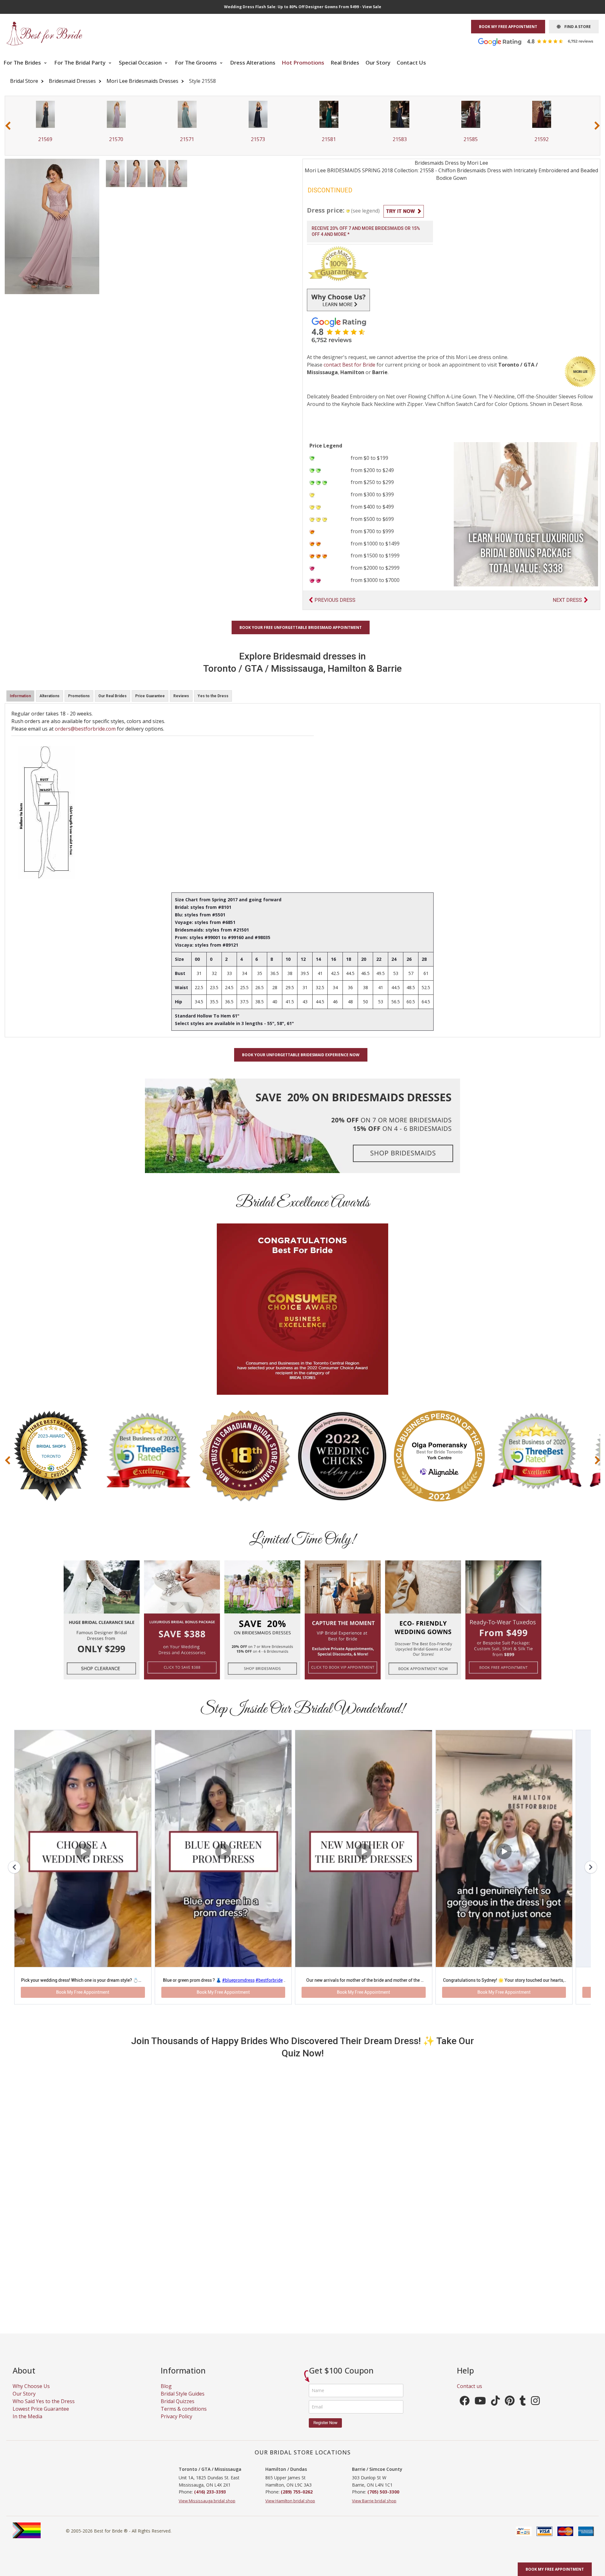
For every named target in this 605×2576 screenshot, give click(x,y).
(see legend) (365, 211)
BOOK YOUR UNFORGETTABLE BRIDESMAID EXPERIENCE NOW (301, 1055)
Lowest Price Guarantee (41, 2417)
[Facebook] (464, 2411)
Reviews (181, 696)
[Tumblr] (523, 2411)
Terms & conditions (184, 2417)
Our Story (378, 63)
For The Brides (23, 63)
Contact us (470, 2394)
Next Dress (567, 600)
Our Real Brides (112, 696)
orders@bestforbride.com (85, 729)
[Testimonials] (540, 41)
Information (20, 696)
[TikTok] (495, 2411)
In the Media (27, 2425)
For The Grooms (196, 63)
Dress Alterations (253, 63)
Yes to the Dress (213, 696)
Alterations (49, 696)
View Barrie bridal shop (374, 2509)
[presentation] (8, 125)
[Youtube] (480, 2411)
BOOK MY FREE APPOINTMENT (508, 27)
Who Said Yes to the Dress (44, 2409)
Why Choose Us (31, 2394)
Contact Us (411, 63)
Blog (166, 2394)
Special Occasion (141, 63)
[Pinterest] (510, 2411)
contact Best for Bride (349, 365)
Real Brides (345, 63)
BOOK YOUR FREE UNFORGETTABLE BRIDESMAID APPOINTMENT (301, 627)
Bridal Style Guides (183, 2402)
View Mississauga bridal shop (207, 2509)
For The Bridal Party (81, 63)
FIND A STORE (576, 27)
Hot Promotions (303, 63)
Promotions (79, 696)
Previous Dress (335, 600)
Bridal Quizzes (178, 2409)
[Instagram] (535, 2411)
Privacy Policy (176, 2425)
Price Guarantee (150, 696)
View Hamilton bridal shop (290, 2509)
